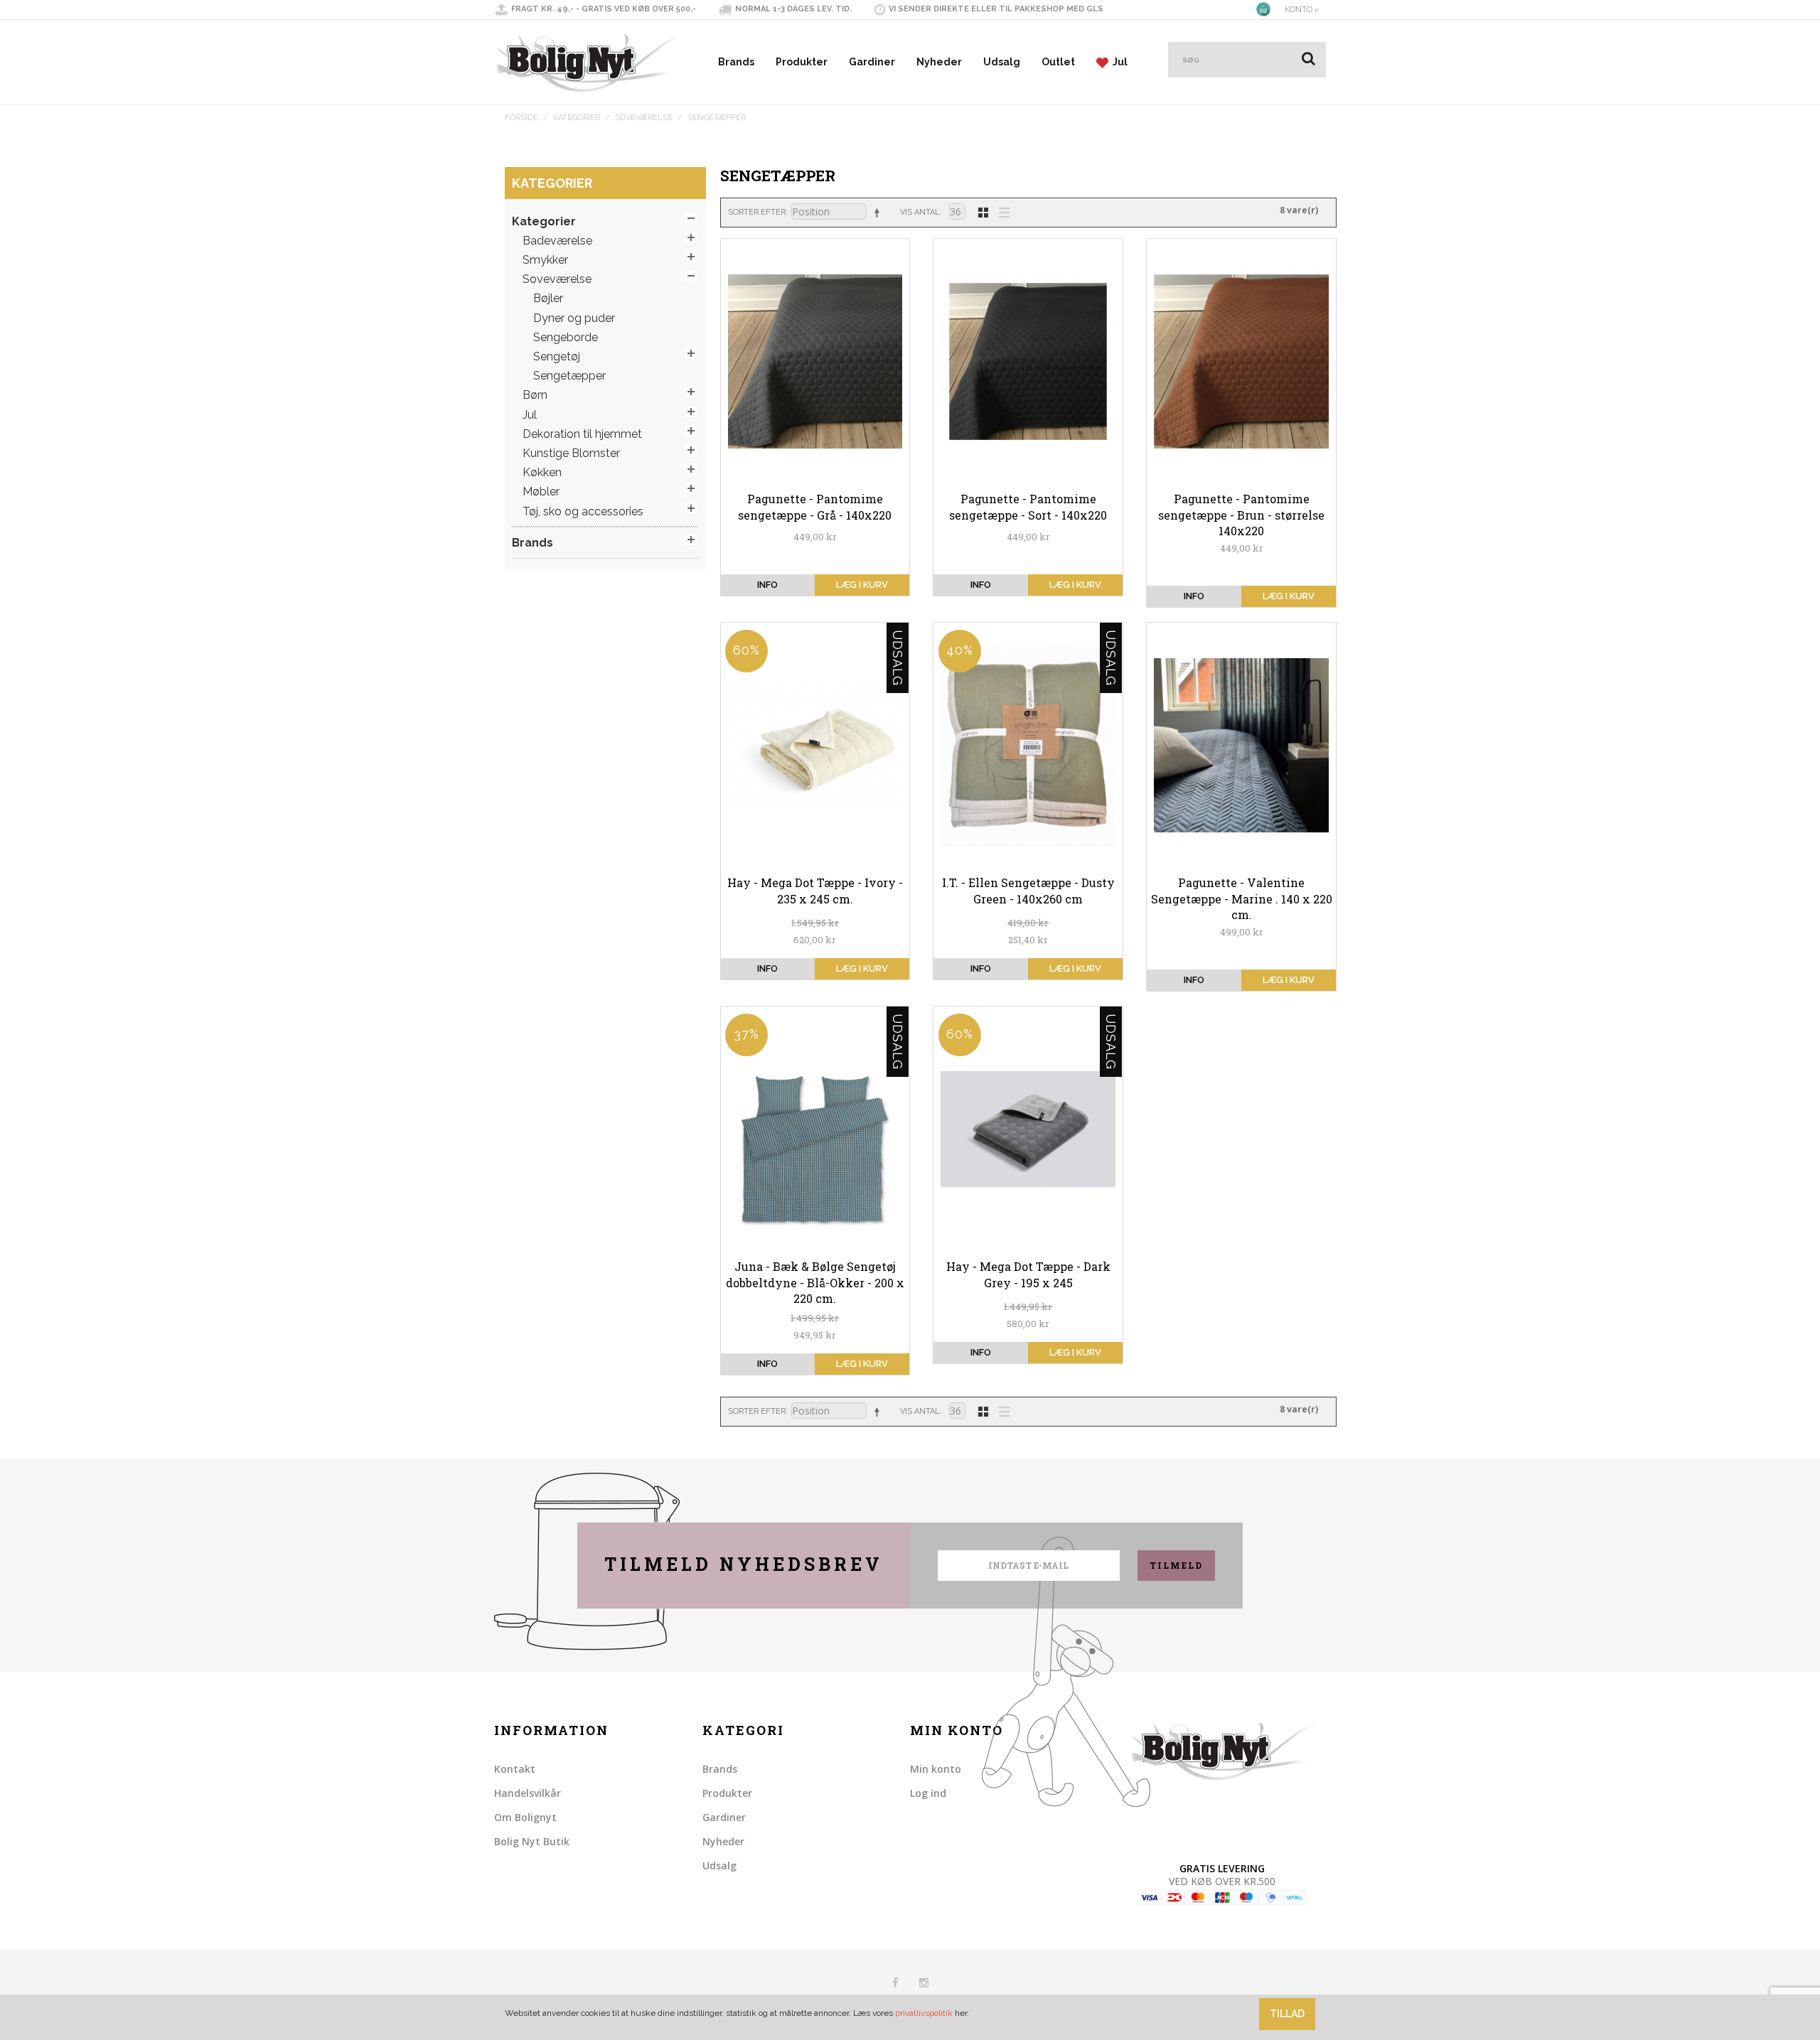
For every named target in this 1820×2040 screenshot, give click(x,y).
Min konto (936, 1769)
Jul (1118, 62)
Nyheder (939, 62)
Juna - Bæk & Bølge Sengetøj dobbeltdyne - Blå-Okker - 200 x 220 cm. (815, 1282)
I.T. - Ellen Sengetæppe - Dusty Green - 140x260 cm (1028, 890)
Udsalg (1002, 62)
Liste (1000, 211)
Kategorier (577, 118)
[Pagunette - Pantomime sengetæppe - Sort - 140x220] (1028, 362)
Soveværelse (644, 118)
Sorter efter (757, 212)
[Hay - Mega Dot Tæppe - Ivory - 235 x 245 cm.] (815, 746)
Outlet (1058, 62)
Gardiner (872, 62)
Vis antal (920, 212)
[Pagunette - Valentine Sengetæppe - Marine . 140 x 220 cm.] (1241, 746)
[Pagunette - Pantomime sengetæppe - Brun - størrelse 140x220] (1241, 362)
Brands (736, 62)
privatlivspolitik (924, 2013)
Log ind (928, 1793)
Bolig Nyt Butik (532, 1841)
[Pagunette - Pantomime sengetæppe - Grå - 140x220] (815, 362)
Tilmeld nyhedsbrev (744, 1564)
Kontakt (515, 1769)
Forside (521, 118)
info (767, 585)
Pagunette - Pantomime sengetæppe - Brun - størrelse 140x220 (1241, 515)
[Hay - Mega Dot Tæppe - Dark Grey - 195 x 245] (1028, 1129)
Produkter (802, 62)
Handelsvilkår (528, 1793)
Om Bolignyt (525, 1817)
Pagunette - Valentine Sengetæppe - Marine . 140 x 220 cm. (1242, 898)
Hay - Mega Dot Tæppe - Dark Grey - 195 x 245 (1028, 1274)
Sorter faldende (879, 213)
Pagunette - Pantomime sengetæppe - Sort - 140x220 (1028, 506)
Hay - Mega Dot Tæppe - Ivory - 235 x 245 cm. (815, 890)
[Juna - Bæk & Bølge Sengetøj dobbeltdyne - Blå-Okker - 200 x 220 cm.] (815, 1129)
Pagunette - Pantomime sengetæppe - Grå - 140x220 (815, 506)
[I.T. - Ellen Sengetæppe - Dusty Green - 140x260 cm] (1028, 746)
